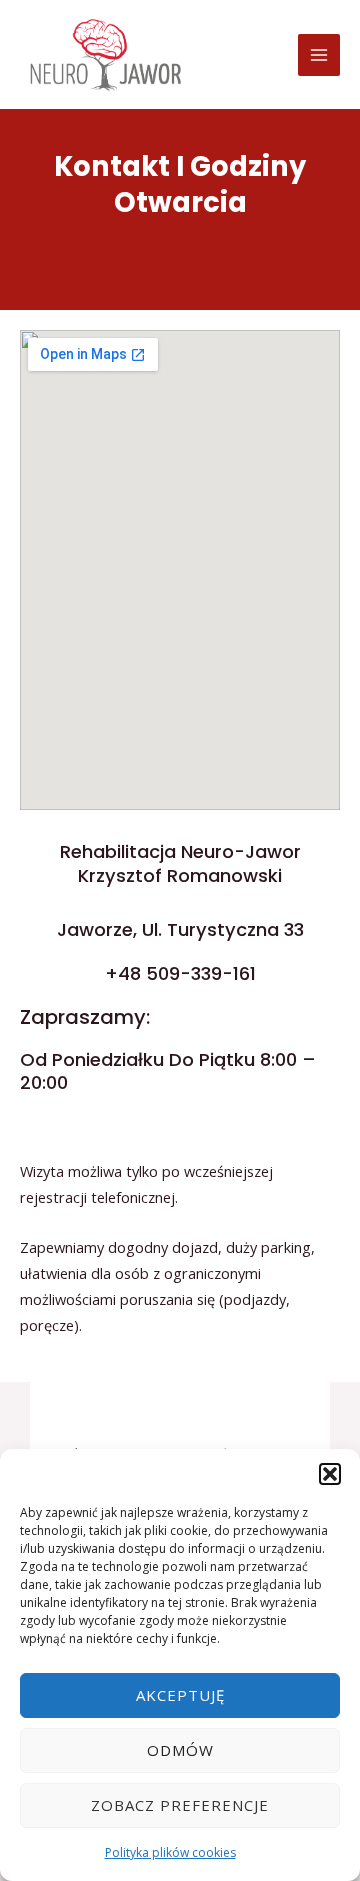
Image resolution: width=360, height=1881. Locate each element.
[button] (330, 1474)
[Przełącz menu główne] (319, 55)
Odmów (180, 1750)
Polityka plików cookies (170, 1852)
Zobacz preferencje (180, 1805)
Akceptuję (180, 1695)
